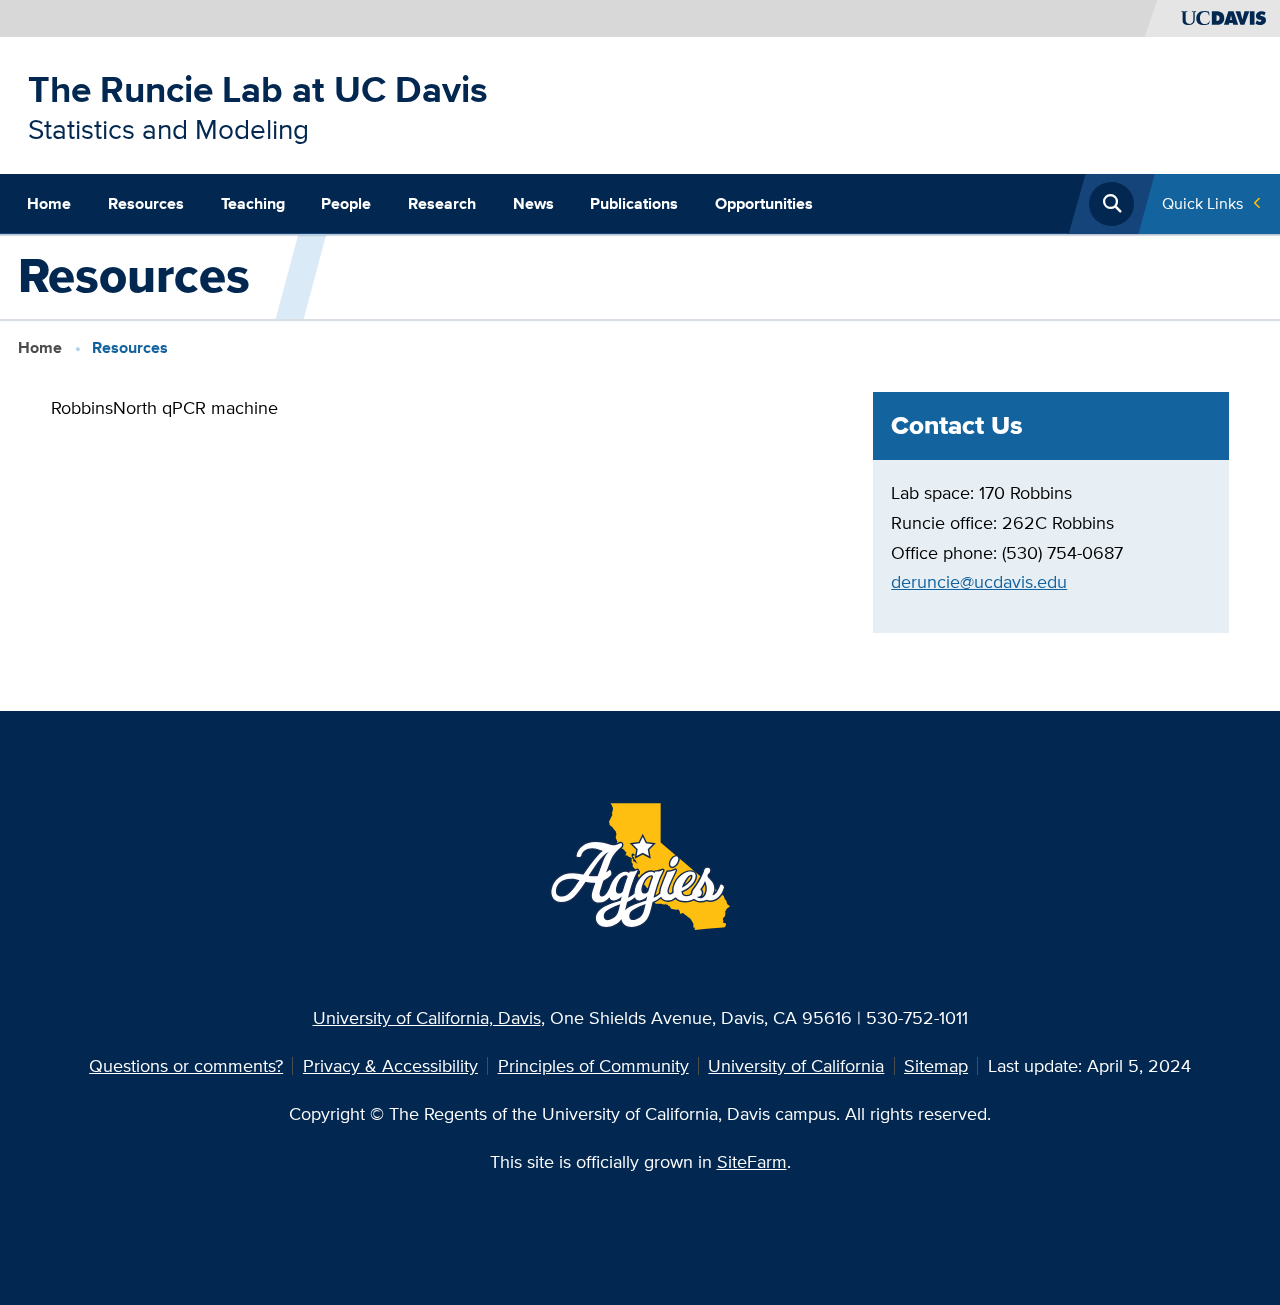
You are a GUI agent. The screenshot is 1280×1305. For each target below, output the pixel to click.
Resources (146, 203)
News (533, 203)
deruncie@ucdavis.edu (979, 581)
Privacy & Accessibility (390, 1065)
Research (442, 203)
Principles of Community (593, 1065)
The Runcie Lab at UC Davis (258, 89)
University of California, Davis (427, 1017)
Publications (634, 203)
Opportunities (764, 203)
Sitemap (936, 1065)
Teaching (253, 203)
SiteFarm (752, 1161)
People (346, 203)
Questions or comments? (186, 1065)
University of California (796, 1065)
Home (49, 203)
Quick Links (1202, 203)
